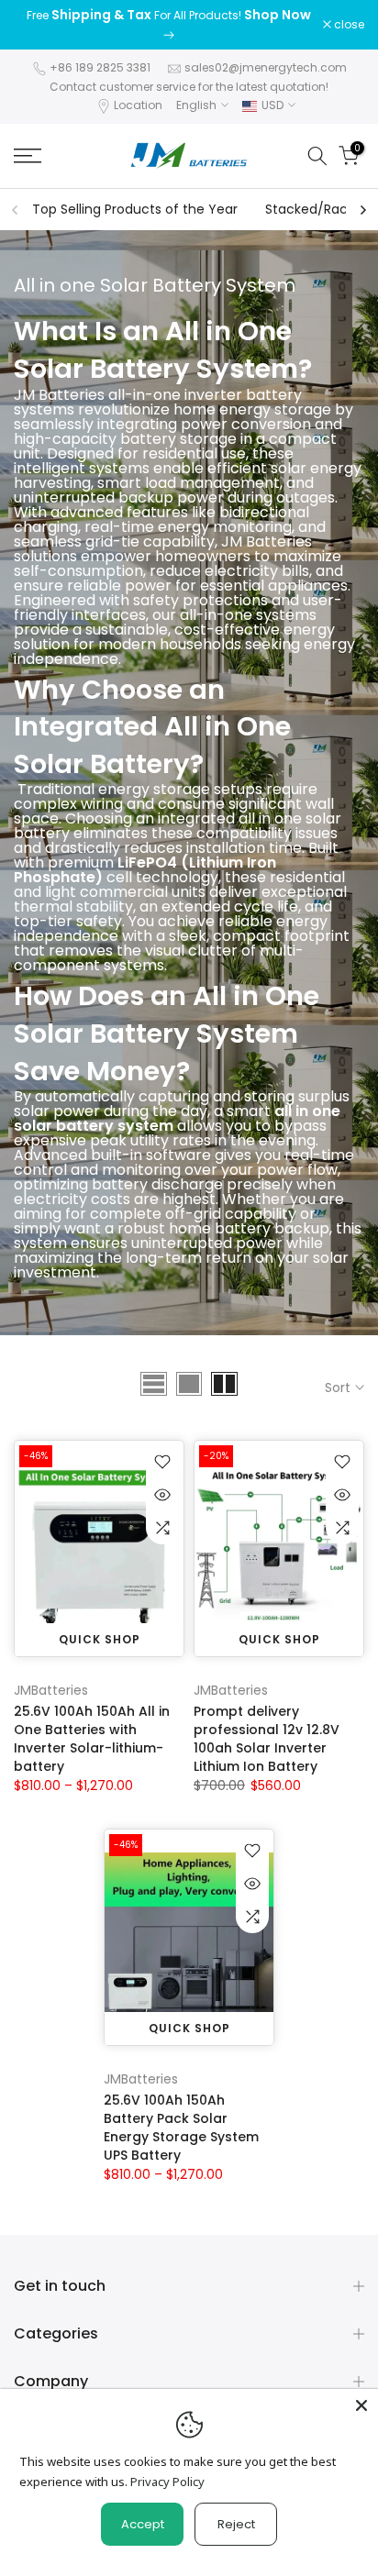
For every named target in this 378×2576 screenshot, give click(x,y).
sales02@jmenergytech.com (266, 67)
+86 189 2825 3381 (100, 67)
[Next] (362, 210)
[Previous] (16, 210)
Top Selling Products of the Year (135, 209)
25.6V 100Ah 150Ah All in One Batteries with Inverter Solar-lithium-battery (92, 1739)
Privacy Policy (167, 2482)
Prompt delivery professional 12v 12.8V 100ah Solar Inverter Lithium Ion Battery (267, 1739)
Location (138, 105)
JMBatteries (51, 1690)
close (348, 25)
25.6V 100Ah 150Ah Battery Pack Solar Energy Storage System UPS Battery (181, 2128)
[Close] (361, 2405)
